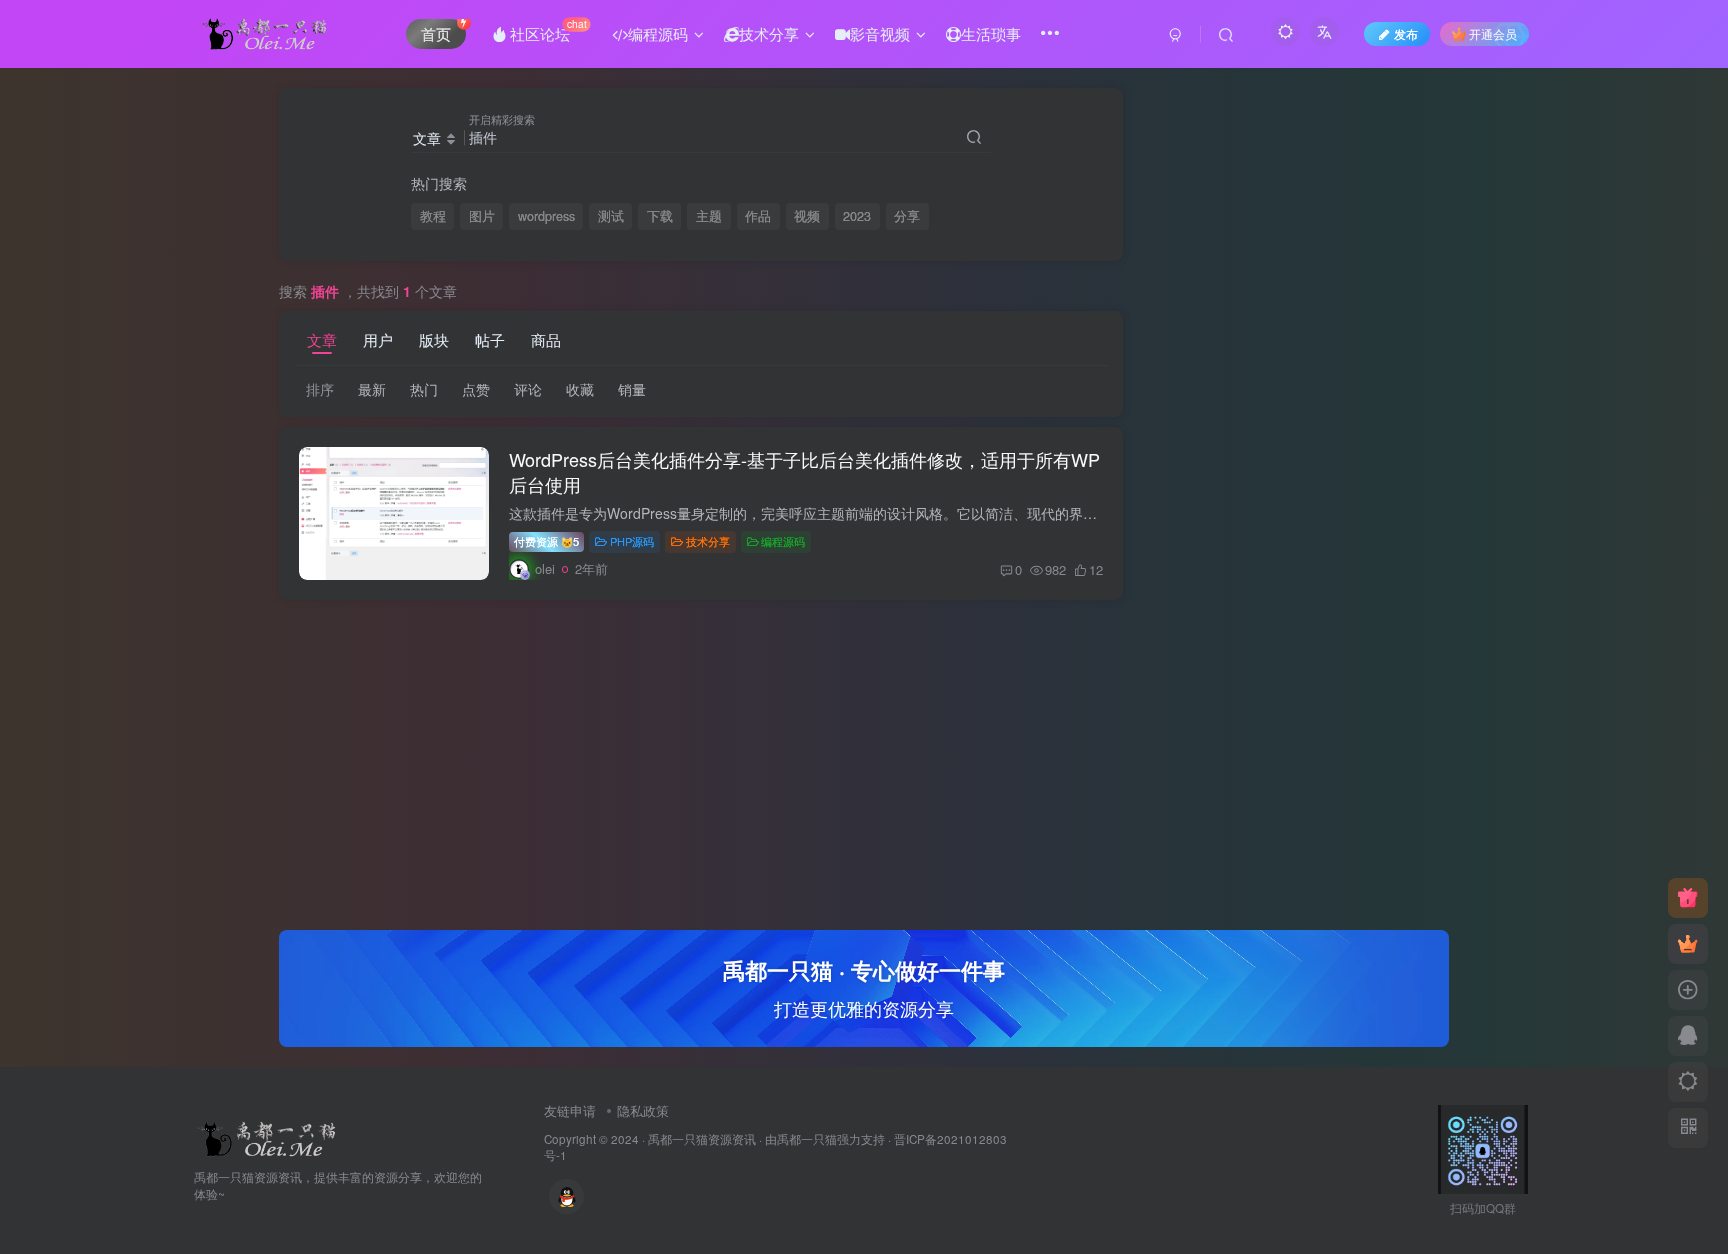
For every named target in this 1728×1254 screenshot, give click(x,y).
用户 (378, 339)
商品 (546, 339)
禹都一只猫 (807, 1139)
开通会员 (1493, 33)
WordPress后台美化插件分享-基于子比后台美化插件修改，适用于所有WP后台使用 (804, 471)
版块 (434, 339)
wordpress (546, 216)
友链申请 (570, 1110)
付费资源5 (546, 541)
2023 (857, 216)
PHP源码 (632, 541)
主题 (709, 216)
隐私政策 (643, 1110)
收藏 (580, 389)
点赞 (476, 389)
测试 (611, 216)
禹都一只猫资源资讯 (702, 1139)
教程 (433, 216)
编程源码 (783, 541)
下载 (660, 216)
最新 (372, 389)
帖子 (490, 339)
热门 (424, 389)
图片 (482, 216)
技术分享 (708, 541)
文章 (322, 339)
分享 (907, 216)
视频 (807, 216)
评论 (528, 389)
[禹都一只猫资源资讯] (270, 1136)
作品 (758, 216)
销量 (632, 389)
